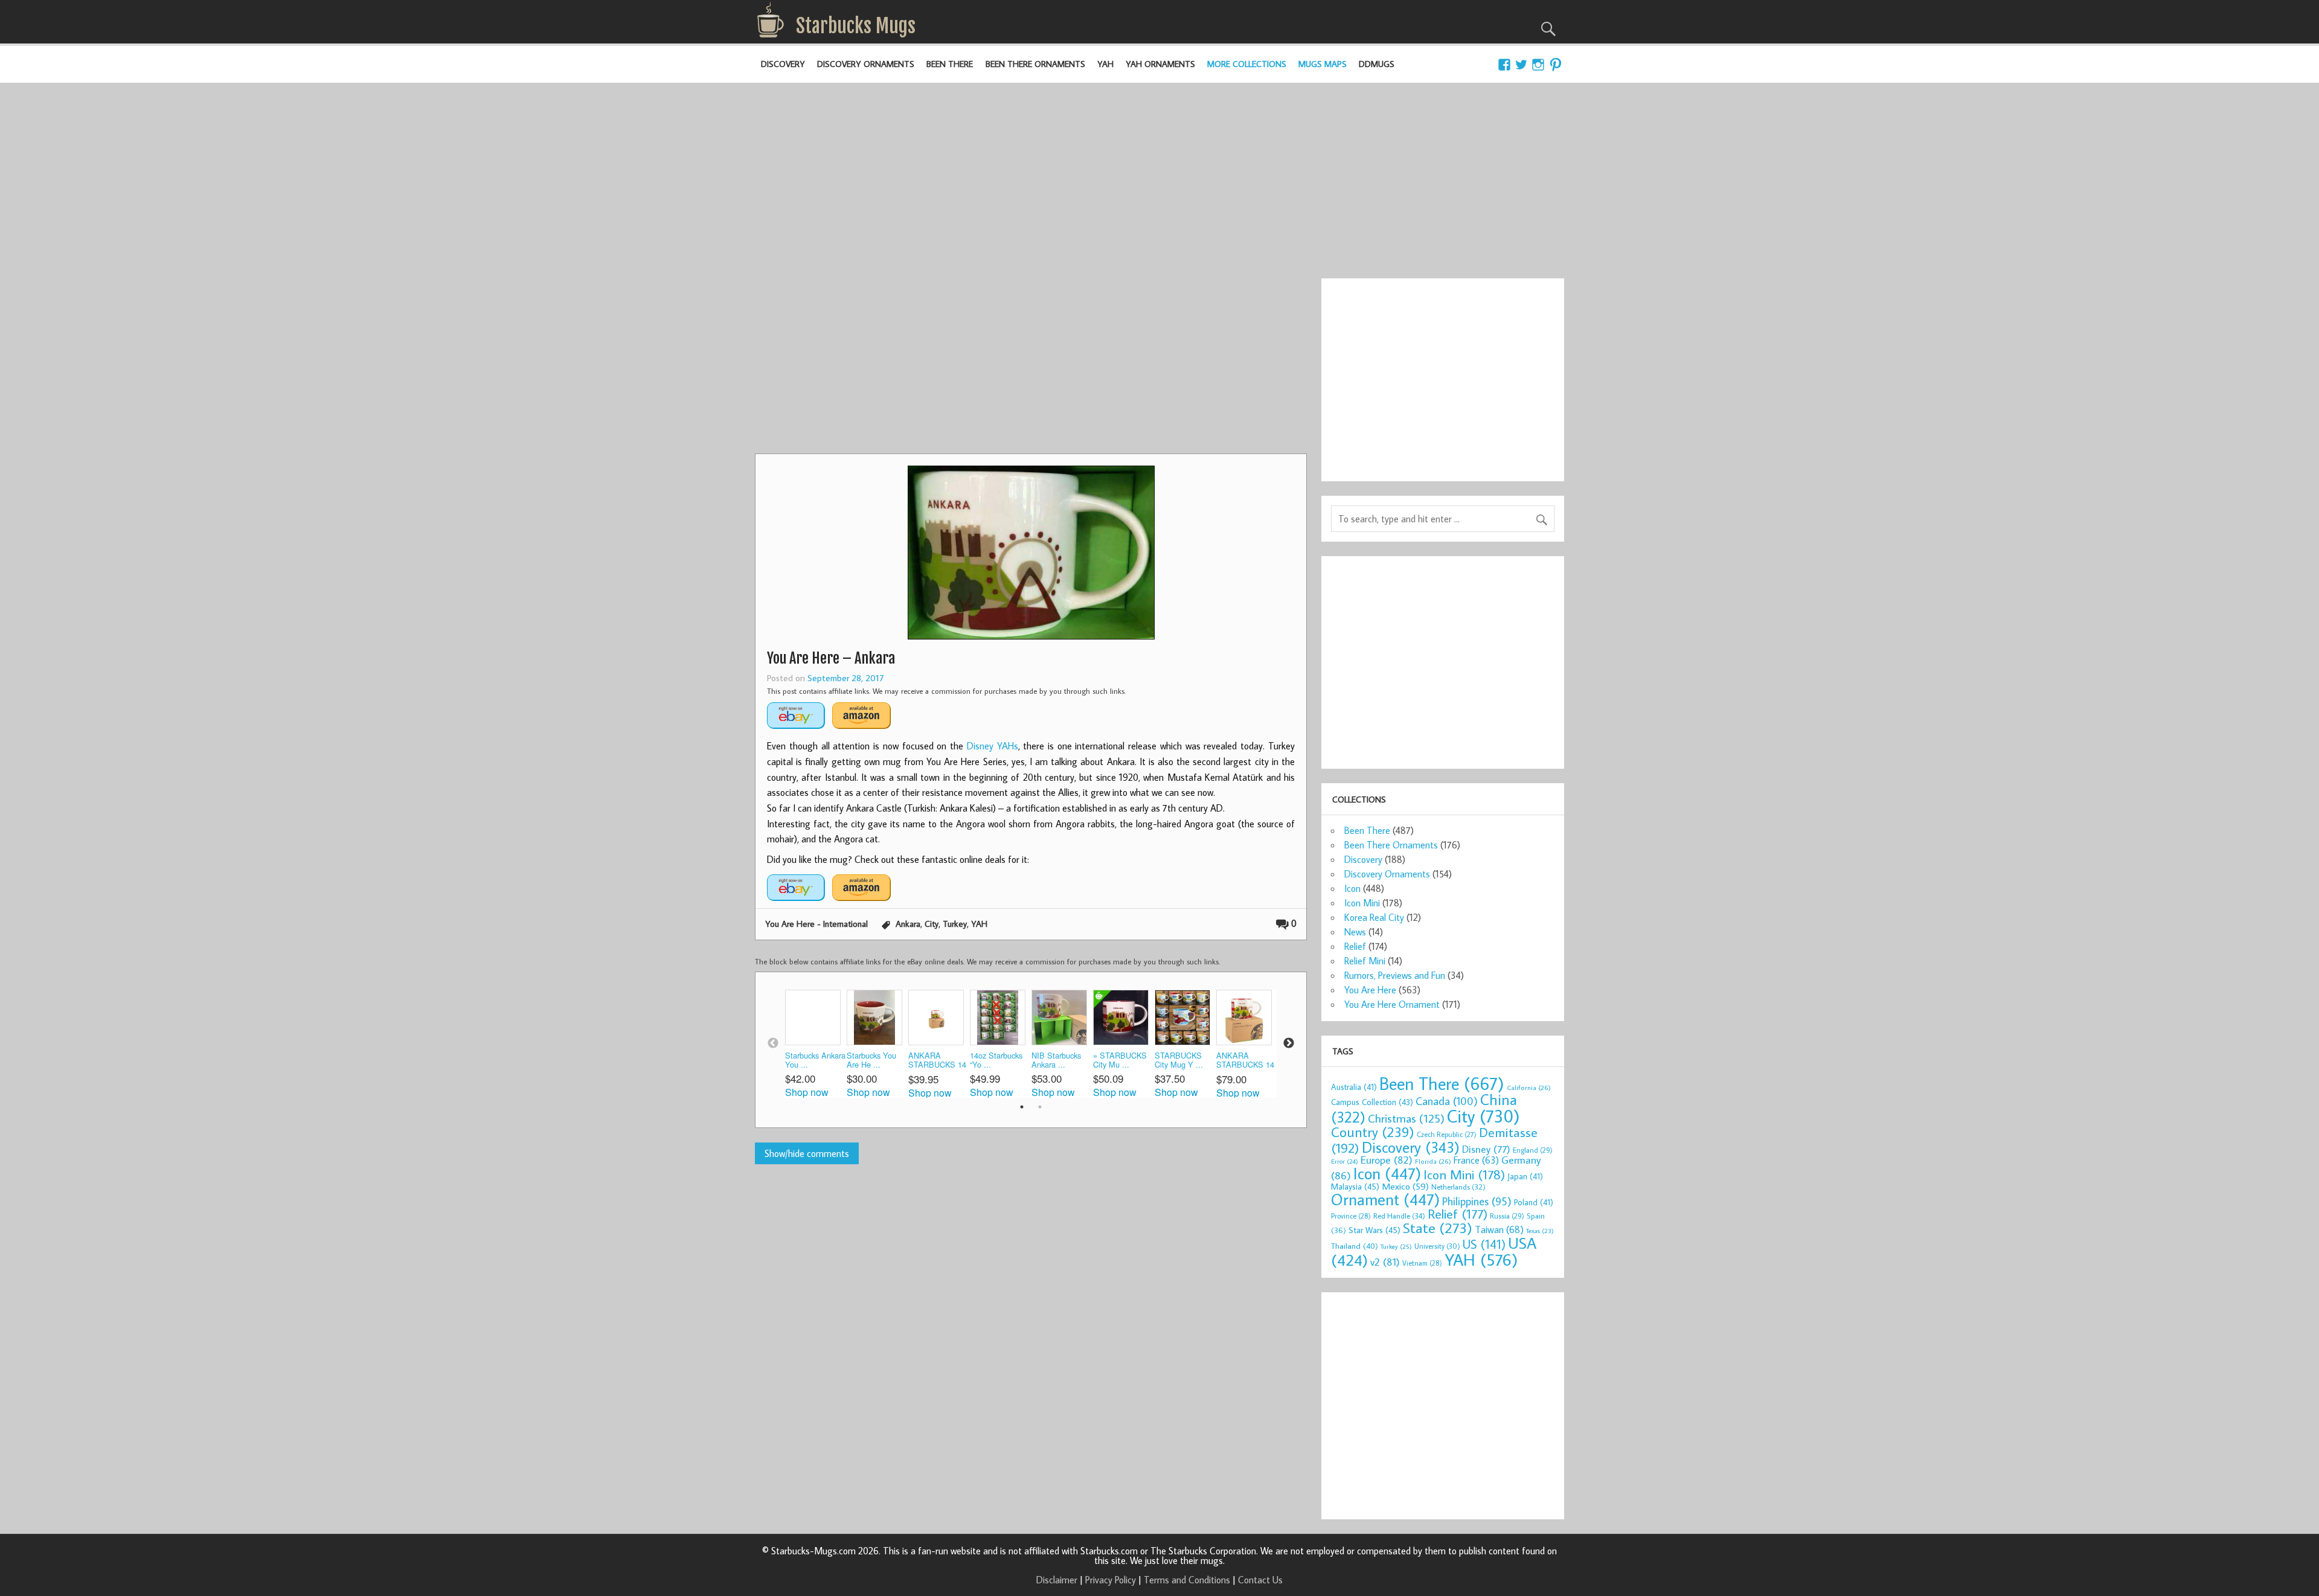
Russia (1507, 1216)
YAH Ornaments (1160, 64)
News (1355, 932)
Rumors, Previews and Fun (1395, 975)
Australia (1354, 1087)
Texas (1540, 1231)
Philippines (1477, 1201)
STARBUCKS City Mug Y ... (1179, 1060)
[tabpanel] (816, 1043)
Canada (1447, 1101)
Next (1289, 1043)
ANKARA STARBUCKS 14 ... (937, 1061)
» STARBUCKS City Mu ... (1120, 1060)
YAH (1105, 64)
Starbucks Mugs (856, 26)
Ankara (908, 924)
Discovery (783, 64)
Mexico (1405, 1186)
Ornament (1385, 1199)
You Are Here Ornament (1392, 1004)
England (1533, 1150)
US (1484, 1244)
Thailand (1355, 1246)
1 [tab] (1022, 1107)
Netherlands (1458, 1187)
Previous (773, 1043)
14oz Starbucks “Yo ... (996, 1060)
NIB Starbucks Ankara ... (1056, 1060)
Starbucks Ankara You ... (815, 1060)
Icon (1352, 888)
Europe (1387, 1160)
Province (1351, 1216)
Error (1345, 1161)
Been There (950, 64)
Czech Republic (1447, 1134)
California (1529, 1087)
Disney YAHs (993, 746)
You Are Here (1370, 990)
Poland (1534, 1202)
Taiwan (1499, 1229)
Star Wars (1374, 1230)
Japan (1525, 1176)
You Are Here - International (816, 924)
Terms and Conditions (1187, 1580)
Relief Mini (1365, 961)
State (1438, 1227)
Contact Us (1260, 1580)
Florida (1433, 1161)
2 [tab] (1040, 1107)
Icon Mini (1362, 903)
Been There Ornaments (1035, 64)
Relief (1355, 946)
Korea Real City (1374, 917)
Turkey (955, 924)
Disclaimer (1057, 1580)
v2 (1385, 1262)
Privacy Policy (1111, 1580)
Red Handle (1399, 1216)
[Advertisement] (1159, 173)
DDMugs (1377, 64)
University (1437, 1246)
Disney (1486, 1149)
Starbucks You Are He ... (871, 1060)
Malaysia (1355, 1186)
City (932, 924)
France (1476, 1160)
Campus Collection (1372, 1102)
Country (1373, 1132)
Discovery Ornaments (866, 64)
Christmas (1406, 1118)
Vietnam (1422, 1263)
